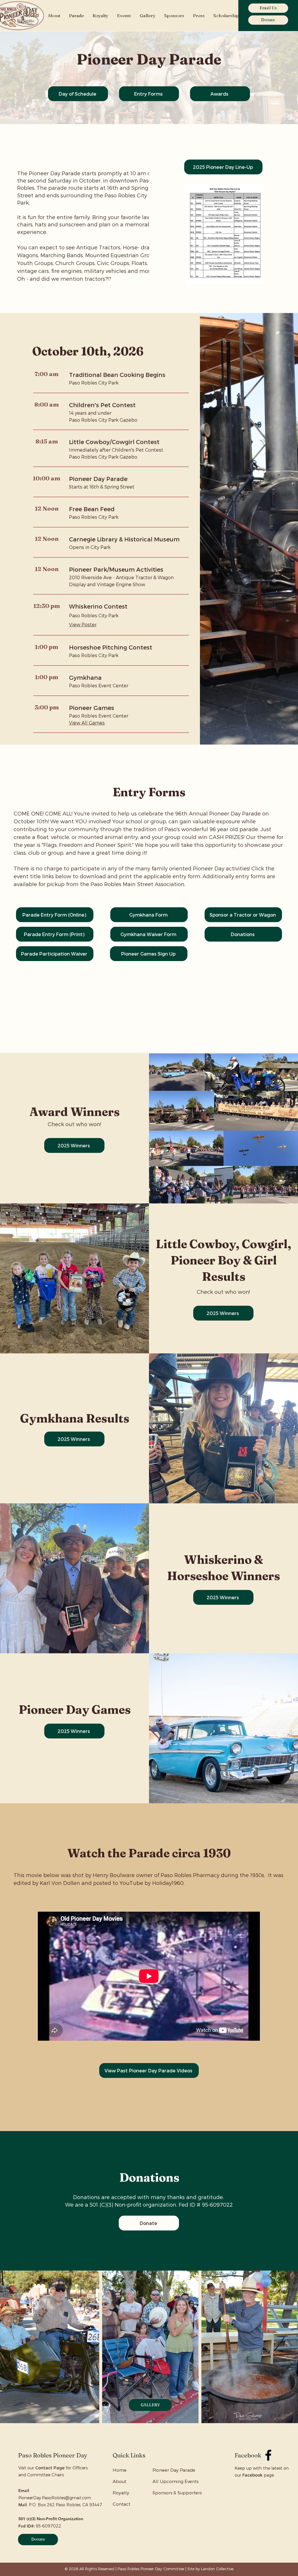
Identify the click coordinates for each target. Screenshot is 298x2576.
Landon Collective (217, 2569)
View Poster (83, 624)
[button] (54, 16)
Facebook (252, 2475)
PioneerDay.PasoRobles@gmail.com (55, 2498)
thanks (176, 2197)
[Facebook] (268, 2455)
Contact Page (50, 2468)
